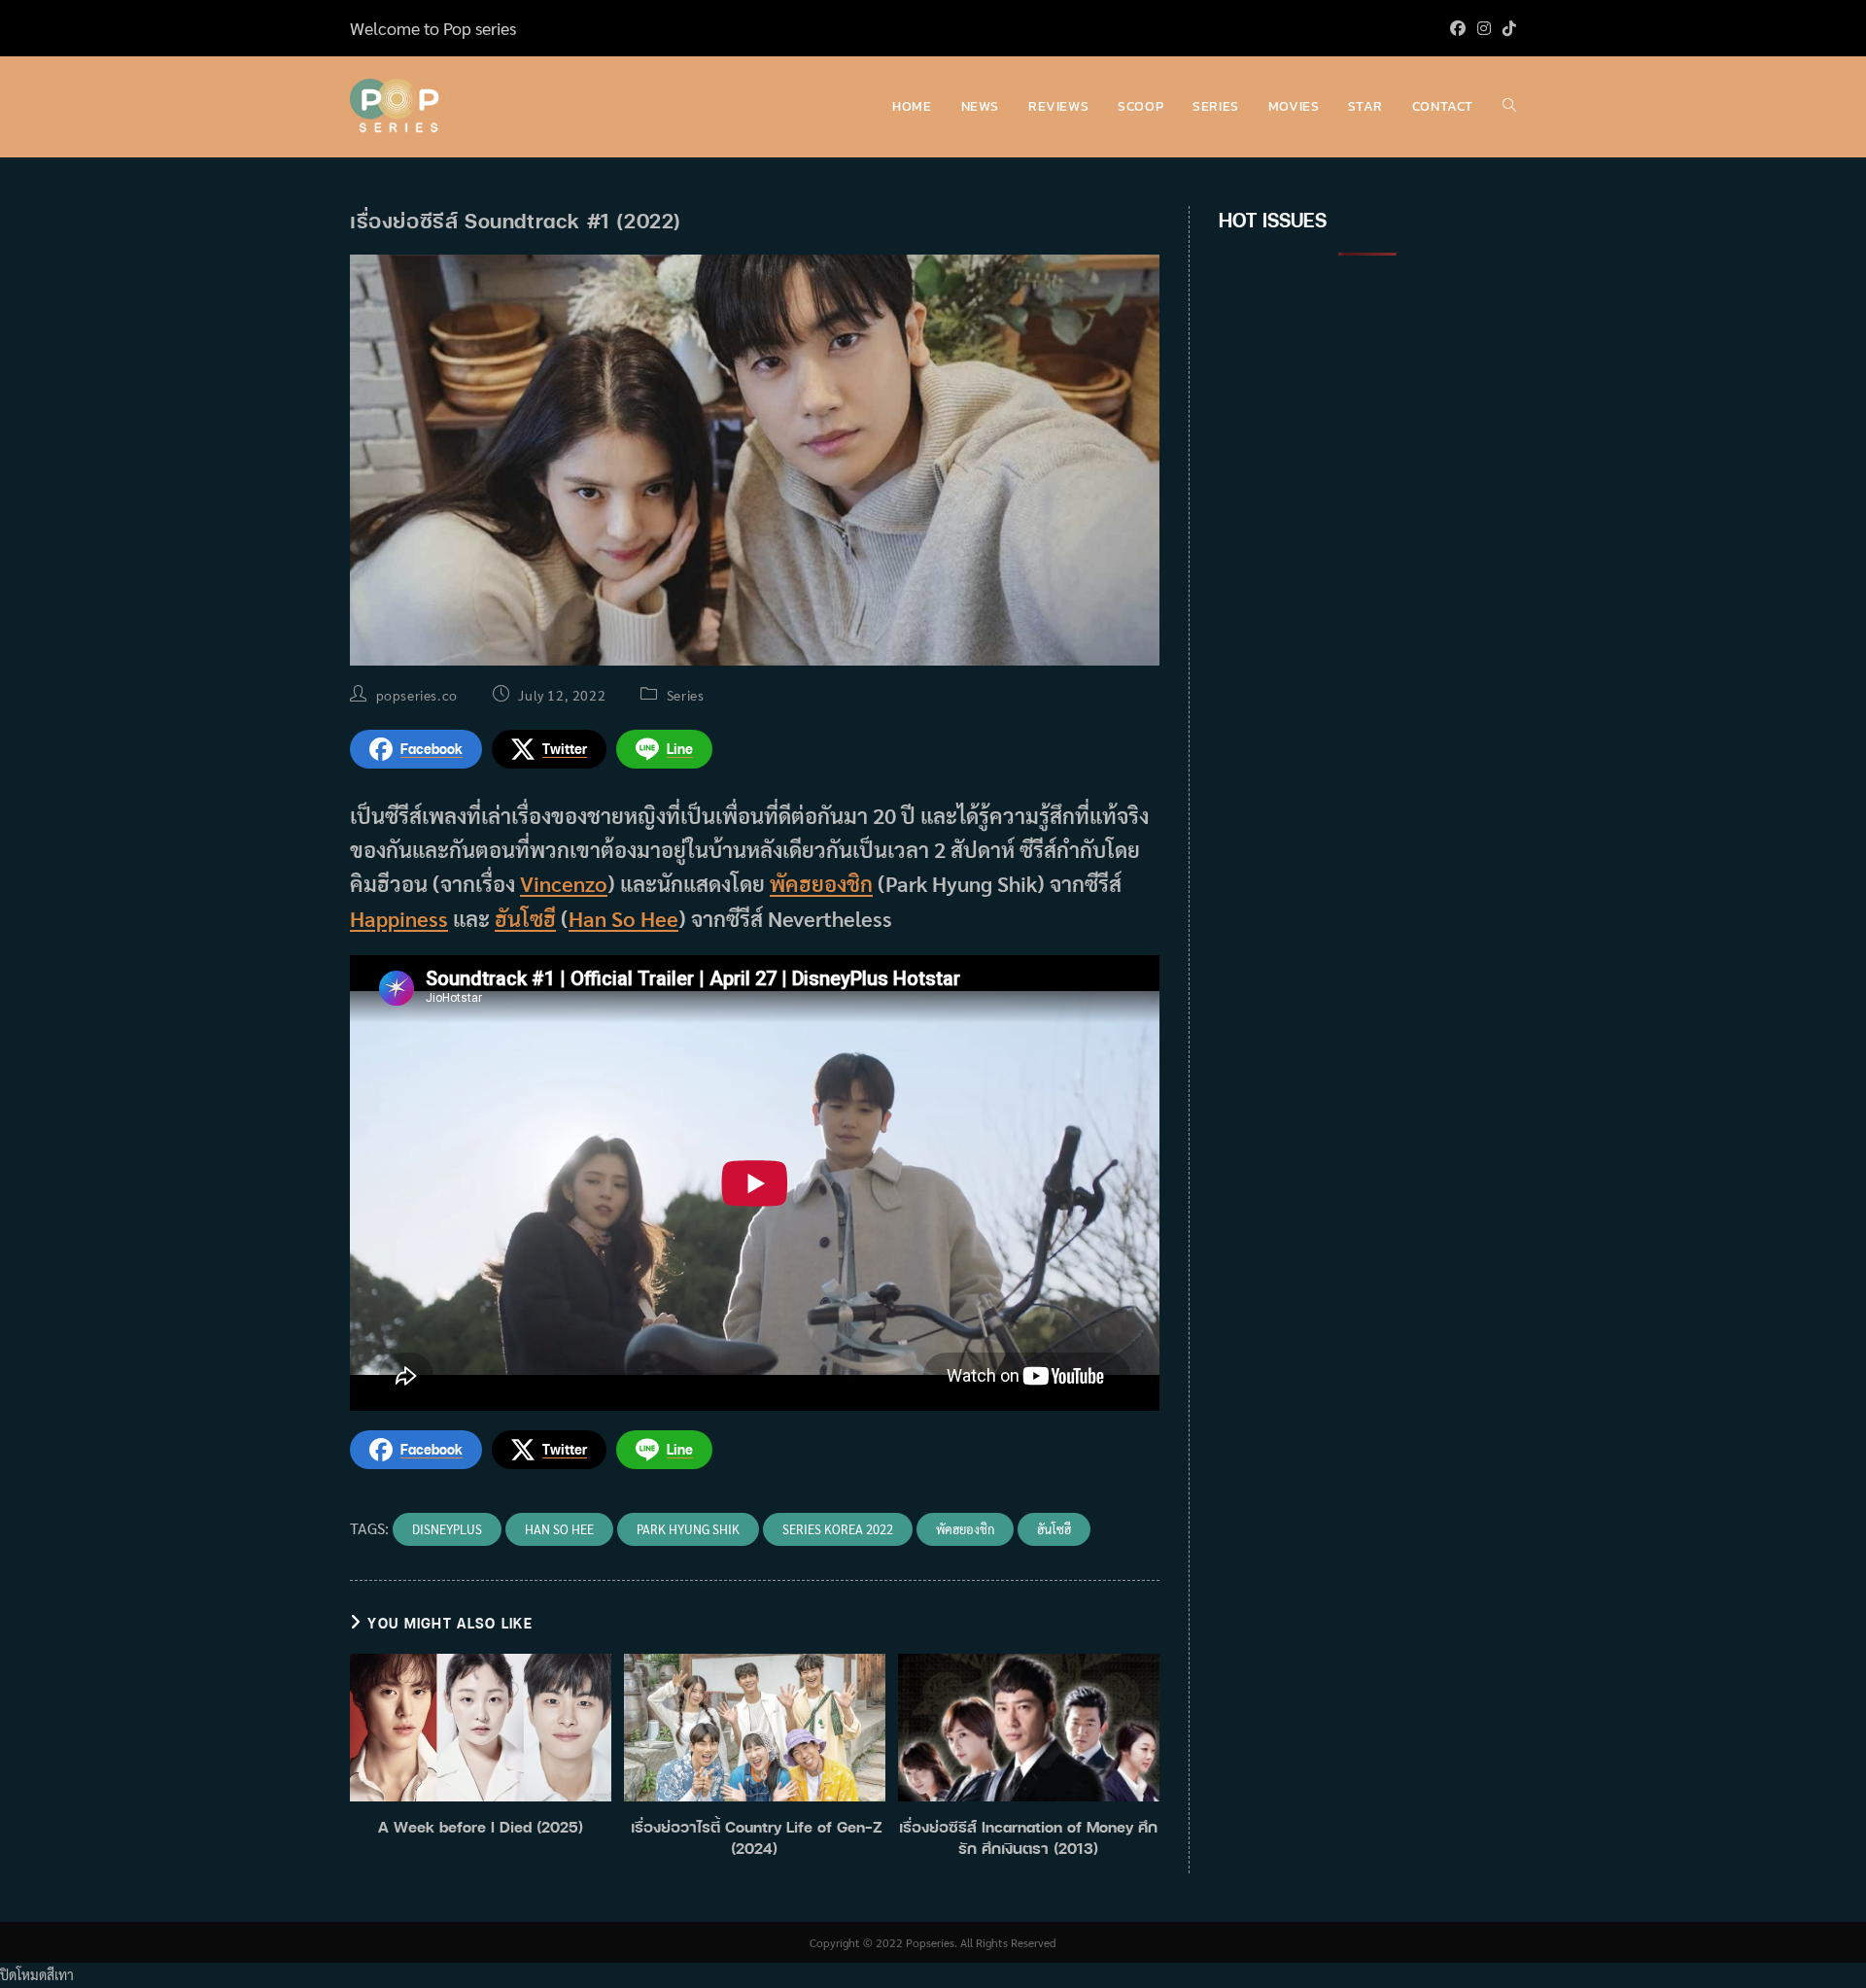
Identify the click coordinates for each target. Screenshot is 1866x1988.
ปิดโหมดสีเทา (37, 1974)
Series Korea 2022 (838, 1529)
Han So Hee (623, 918)
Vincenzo (564, 883)
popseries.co (417, 695)
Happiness (399, 918)
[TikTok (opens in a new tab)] (1506, 28)
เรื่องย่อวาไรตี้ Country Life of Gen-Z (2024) (754, 1837)
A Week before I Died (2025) (481, 1827)
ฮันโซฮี (525, 918)
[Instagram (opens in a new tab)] (1484, 28)
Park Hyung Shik (688, 1529)
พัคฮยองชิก (821, 883)
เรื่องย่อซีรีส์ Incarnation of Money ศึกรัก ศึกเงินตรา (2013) (1028, 1837)
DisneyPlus (447, 1529)
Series (686, 695)
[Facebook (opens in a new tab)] (1458, 28)
